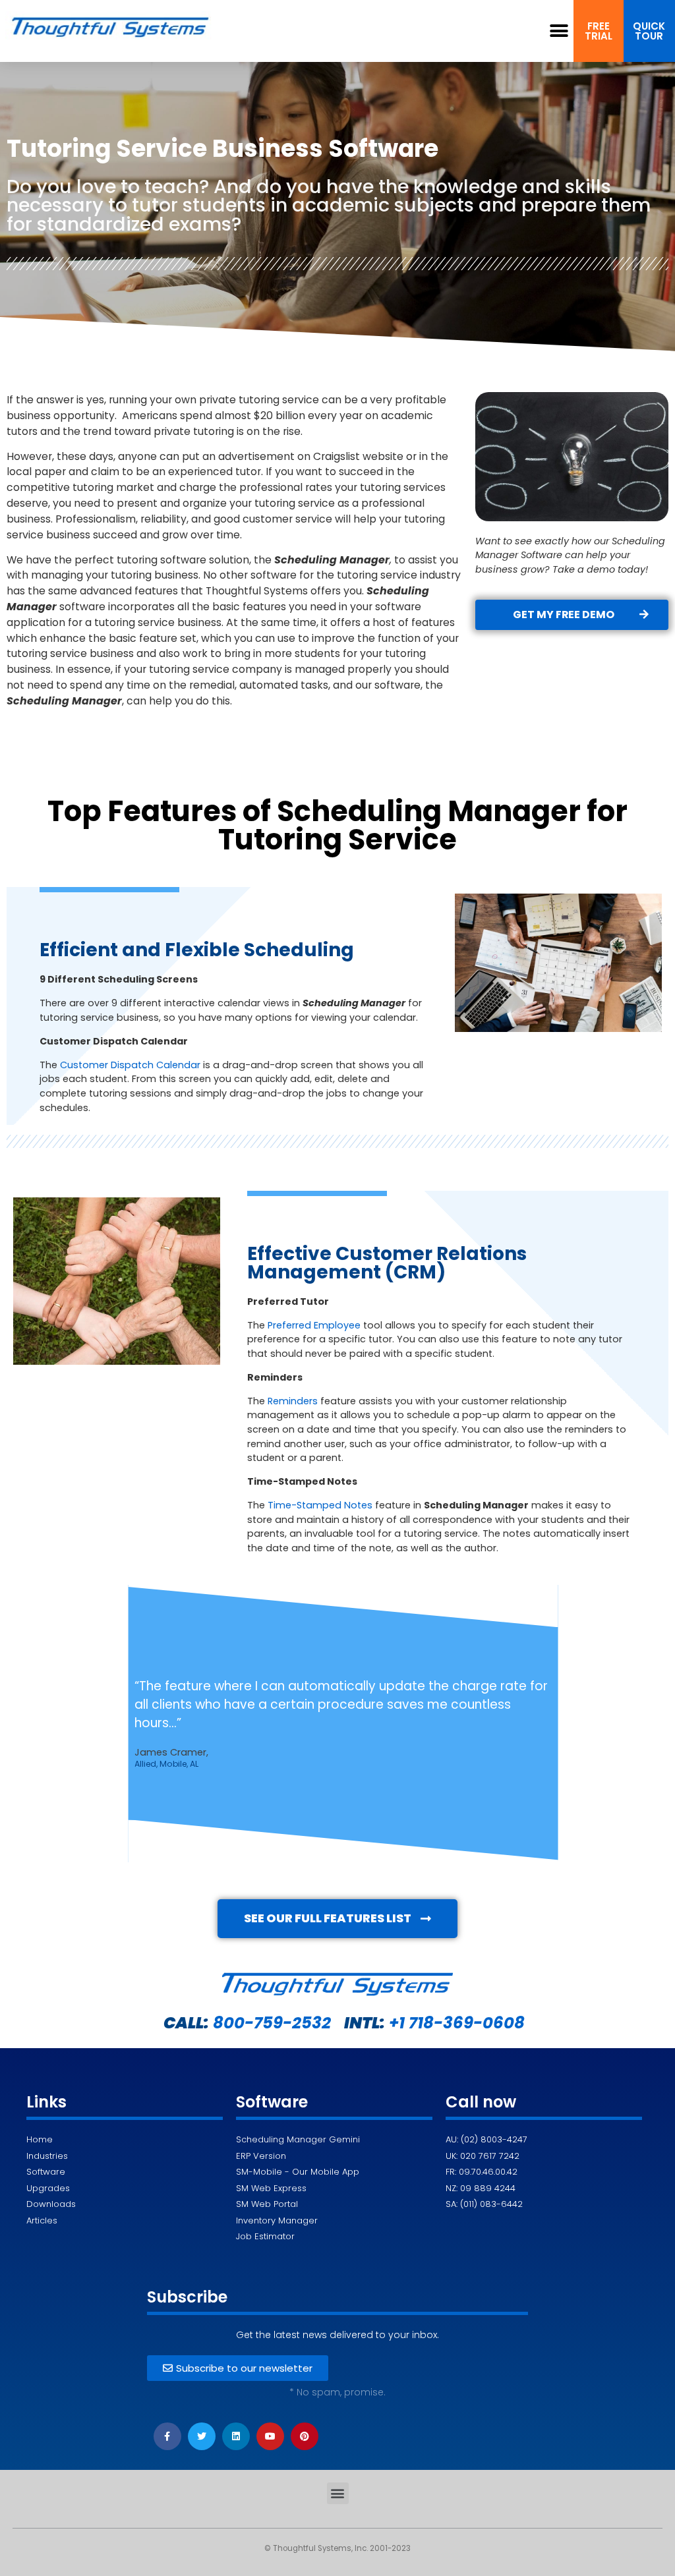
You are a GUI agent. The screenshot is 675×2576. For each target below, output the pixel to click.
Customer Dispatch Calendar (130, 1065)
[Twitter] (202, 2436)
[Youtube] (270, 2436)
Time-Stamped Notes (320, 1505)
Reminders (293, 1401)
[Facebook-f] (167, 2436)
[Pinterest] (305, 2436)
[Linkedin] (236, 2436)
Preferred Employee (314, 1325)
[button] (559, 31)
